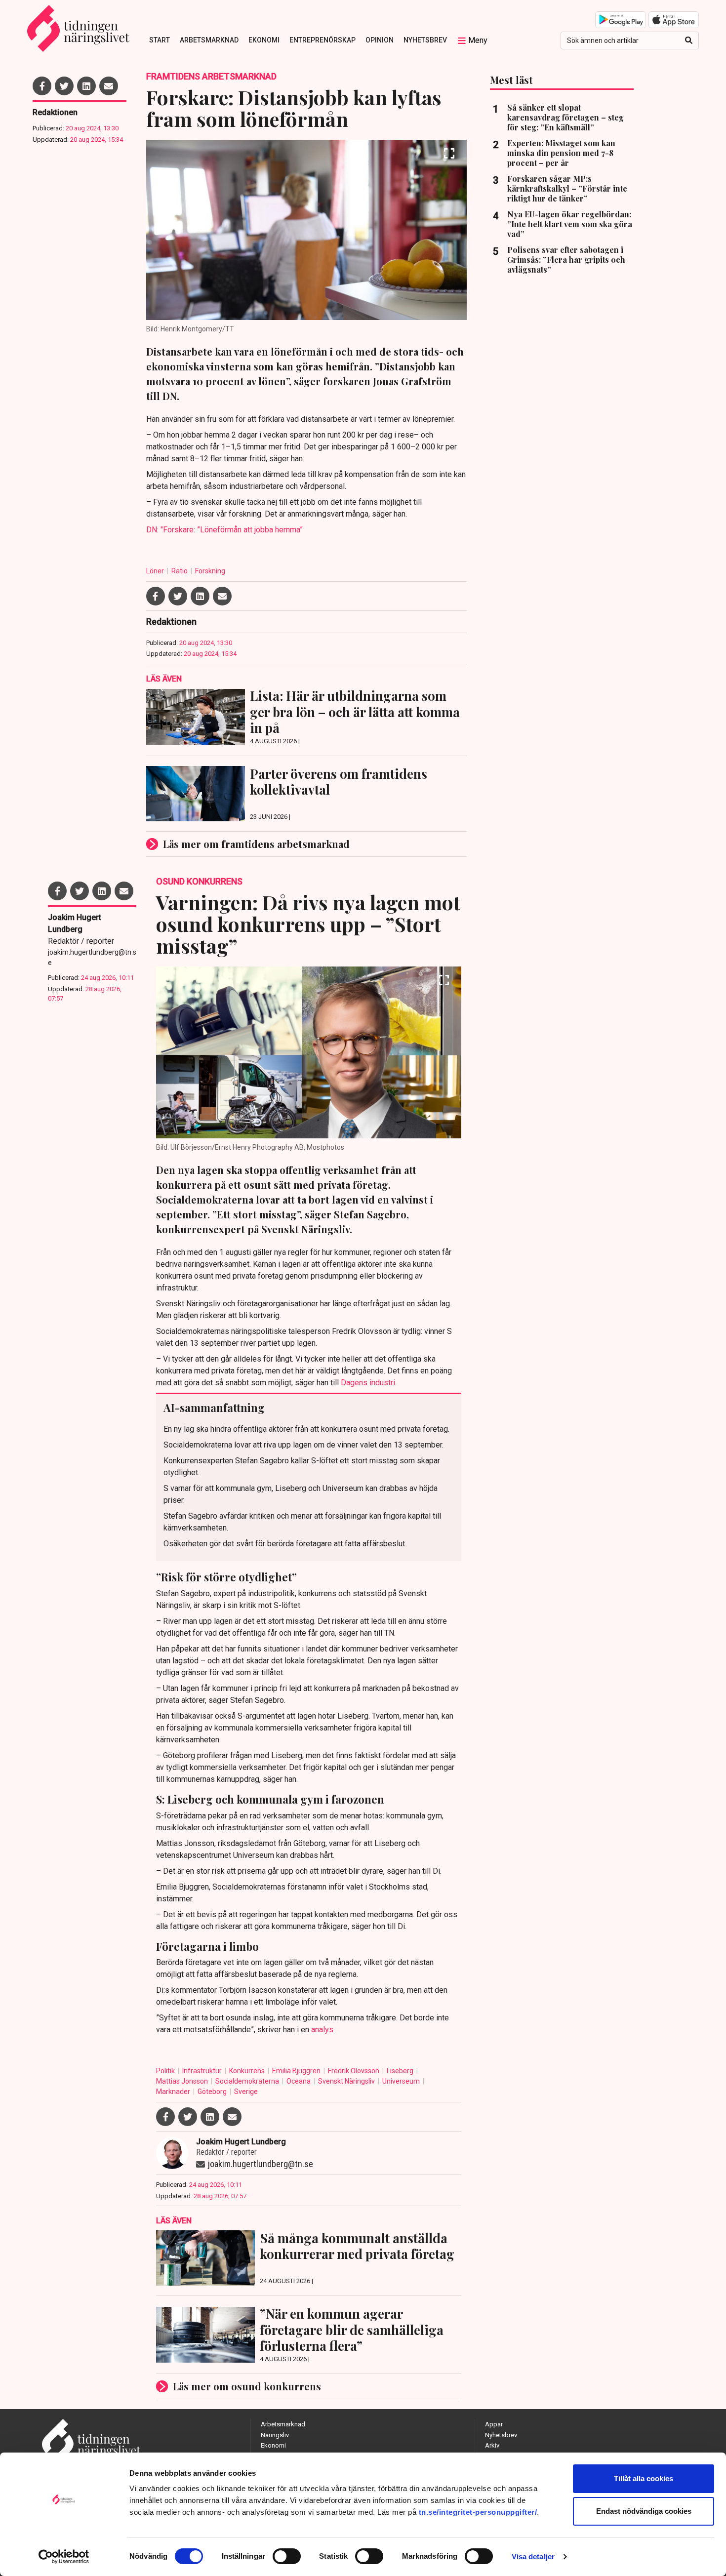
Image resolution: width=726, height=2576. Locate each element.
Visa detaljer (533, 2556)
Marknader (174, 2092)
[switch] (287, 2556)
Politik (166, 2071)
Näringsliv (275, 2435)
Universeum (402, 2081)
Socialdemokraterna (248, 2081)
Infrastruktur (203, 2071)
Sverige (246, 2092)
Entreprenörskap (323, 40)
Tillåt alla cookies (644, 2478)
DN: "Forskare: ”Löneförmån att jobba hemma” (224, 530)
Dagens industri (368, 1383)
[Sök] (689, 40)
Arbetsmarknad (209, 40)
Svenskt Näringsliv (347, 2081)
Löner (156, 571)
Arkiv (492, 2445)
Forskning (210, 571)
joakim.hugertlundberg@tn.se (92, 957)
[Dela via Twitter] (64, 86)
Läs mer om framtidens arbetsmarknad (256, 844)
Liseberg (401, 2071)
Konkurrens (248, 2071)
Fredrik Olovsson (354, 2071)
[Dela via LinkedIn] (86, 86)
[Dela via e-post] (109, 86)
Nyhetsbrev (425, 40)
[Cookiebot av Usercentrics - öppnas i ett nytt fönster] (64, 2557)
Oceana (299, 2081)
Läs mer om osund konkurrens (247, 2386)
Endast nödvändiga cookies (644, 2511)
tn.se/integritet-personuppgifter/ (478, 2512)
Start (160, 40)
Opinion (380, 40)
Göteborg (213, 2092)
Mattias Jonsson (183, 2081)
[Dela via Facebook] (42, 86)
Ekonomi (264, 40)
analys (322, 2030)
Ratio (180, 571)
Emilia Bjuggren (297, 2071)
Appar (494, 2424)
